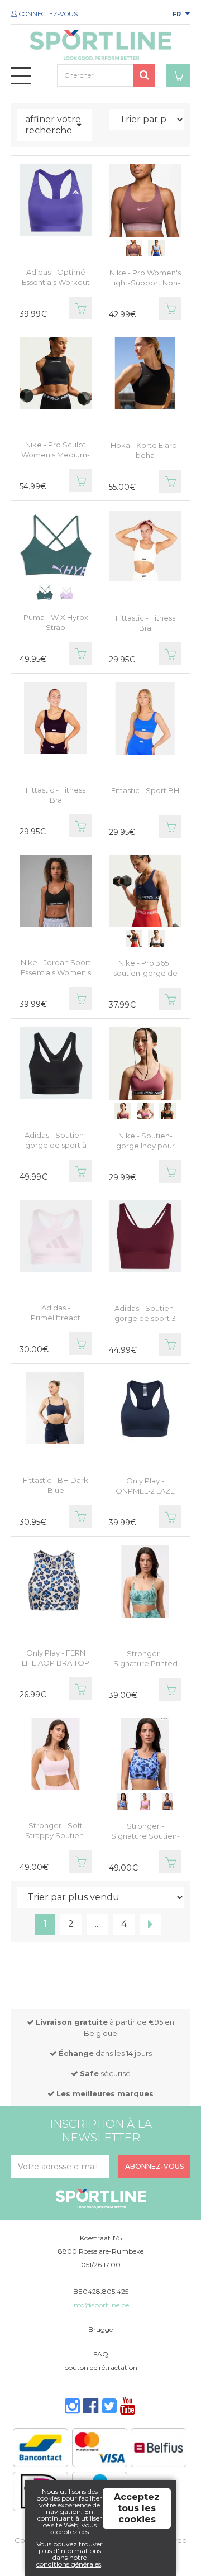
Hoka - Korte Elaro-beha (145, 450)
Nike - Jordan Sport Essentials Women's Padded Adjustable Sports (56, 977)
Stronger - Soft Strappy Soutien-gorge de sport (56, 1835)
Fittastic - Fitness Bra (145, 623)
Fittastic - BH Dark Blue (56, 1485)
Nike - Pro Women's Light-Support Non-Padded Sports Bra (145, 283)
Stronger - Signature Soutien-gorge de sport (145, 1836)
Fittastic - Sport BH (145, 790)
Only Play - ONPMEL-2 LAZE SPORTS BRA (145, 1491)
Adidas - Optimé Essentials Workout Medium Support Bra (56, 287)
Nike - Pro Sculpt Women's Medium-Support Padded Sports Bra (56, 460)
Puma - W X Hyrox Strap (56, 622)
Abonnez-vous (154, 2166)
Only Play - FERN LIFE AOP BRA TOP (56, 1658)
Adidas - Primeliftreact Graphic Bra (56, 1318)
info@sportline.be (100, 2305)
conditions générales (69, 2564)
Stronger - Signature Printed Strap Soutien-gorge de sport (145, 1668)
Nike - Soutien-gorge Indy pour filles (145, 1146)
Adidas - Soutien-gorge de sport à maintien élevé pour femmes (56, 1150)
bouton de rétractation (101, 2367)
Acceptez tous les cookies (137, 2508)
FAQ (101, 2354)
